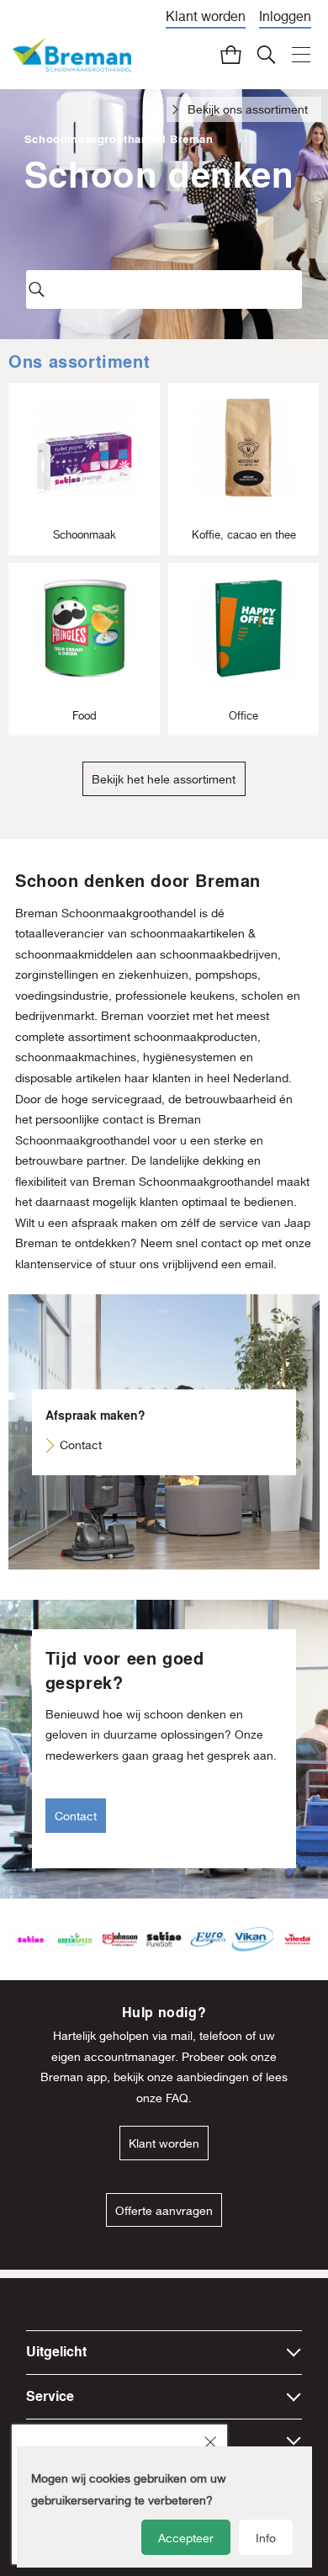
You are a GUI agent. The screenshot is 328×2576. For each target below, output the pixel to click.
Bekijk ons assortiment (248, 109)
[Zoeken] (266, 54)
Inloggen (285, 16)
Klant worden (206, 16)
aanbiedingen (213, 2077)
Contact (81, 1445)
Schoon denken (159, 174)
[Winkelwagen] (231, 54)
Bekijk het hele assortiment (164, 779)
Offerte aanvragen (164, 2210)
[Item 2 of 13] (164, 1939)
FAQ (177, 2098)
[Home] (72, 55)
